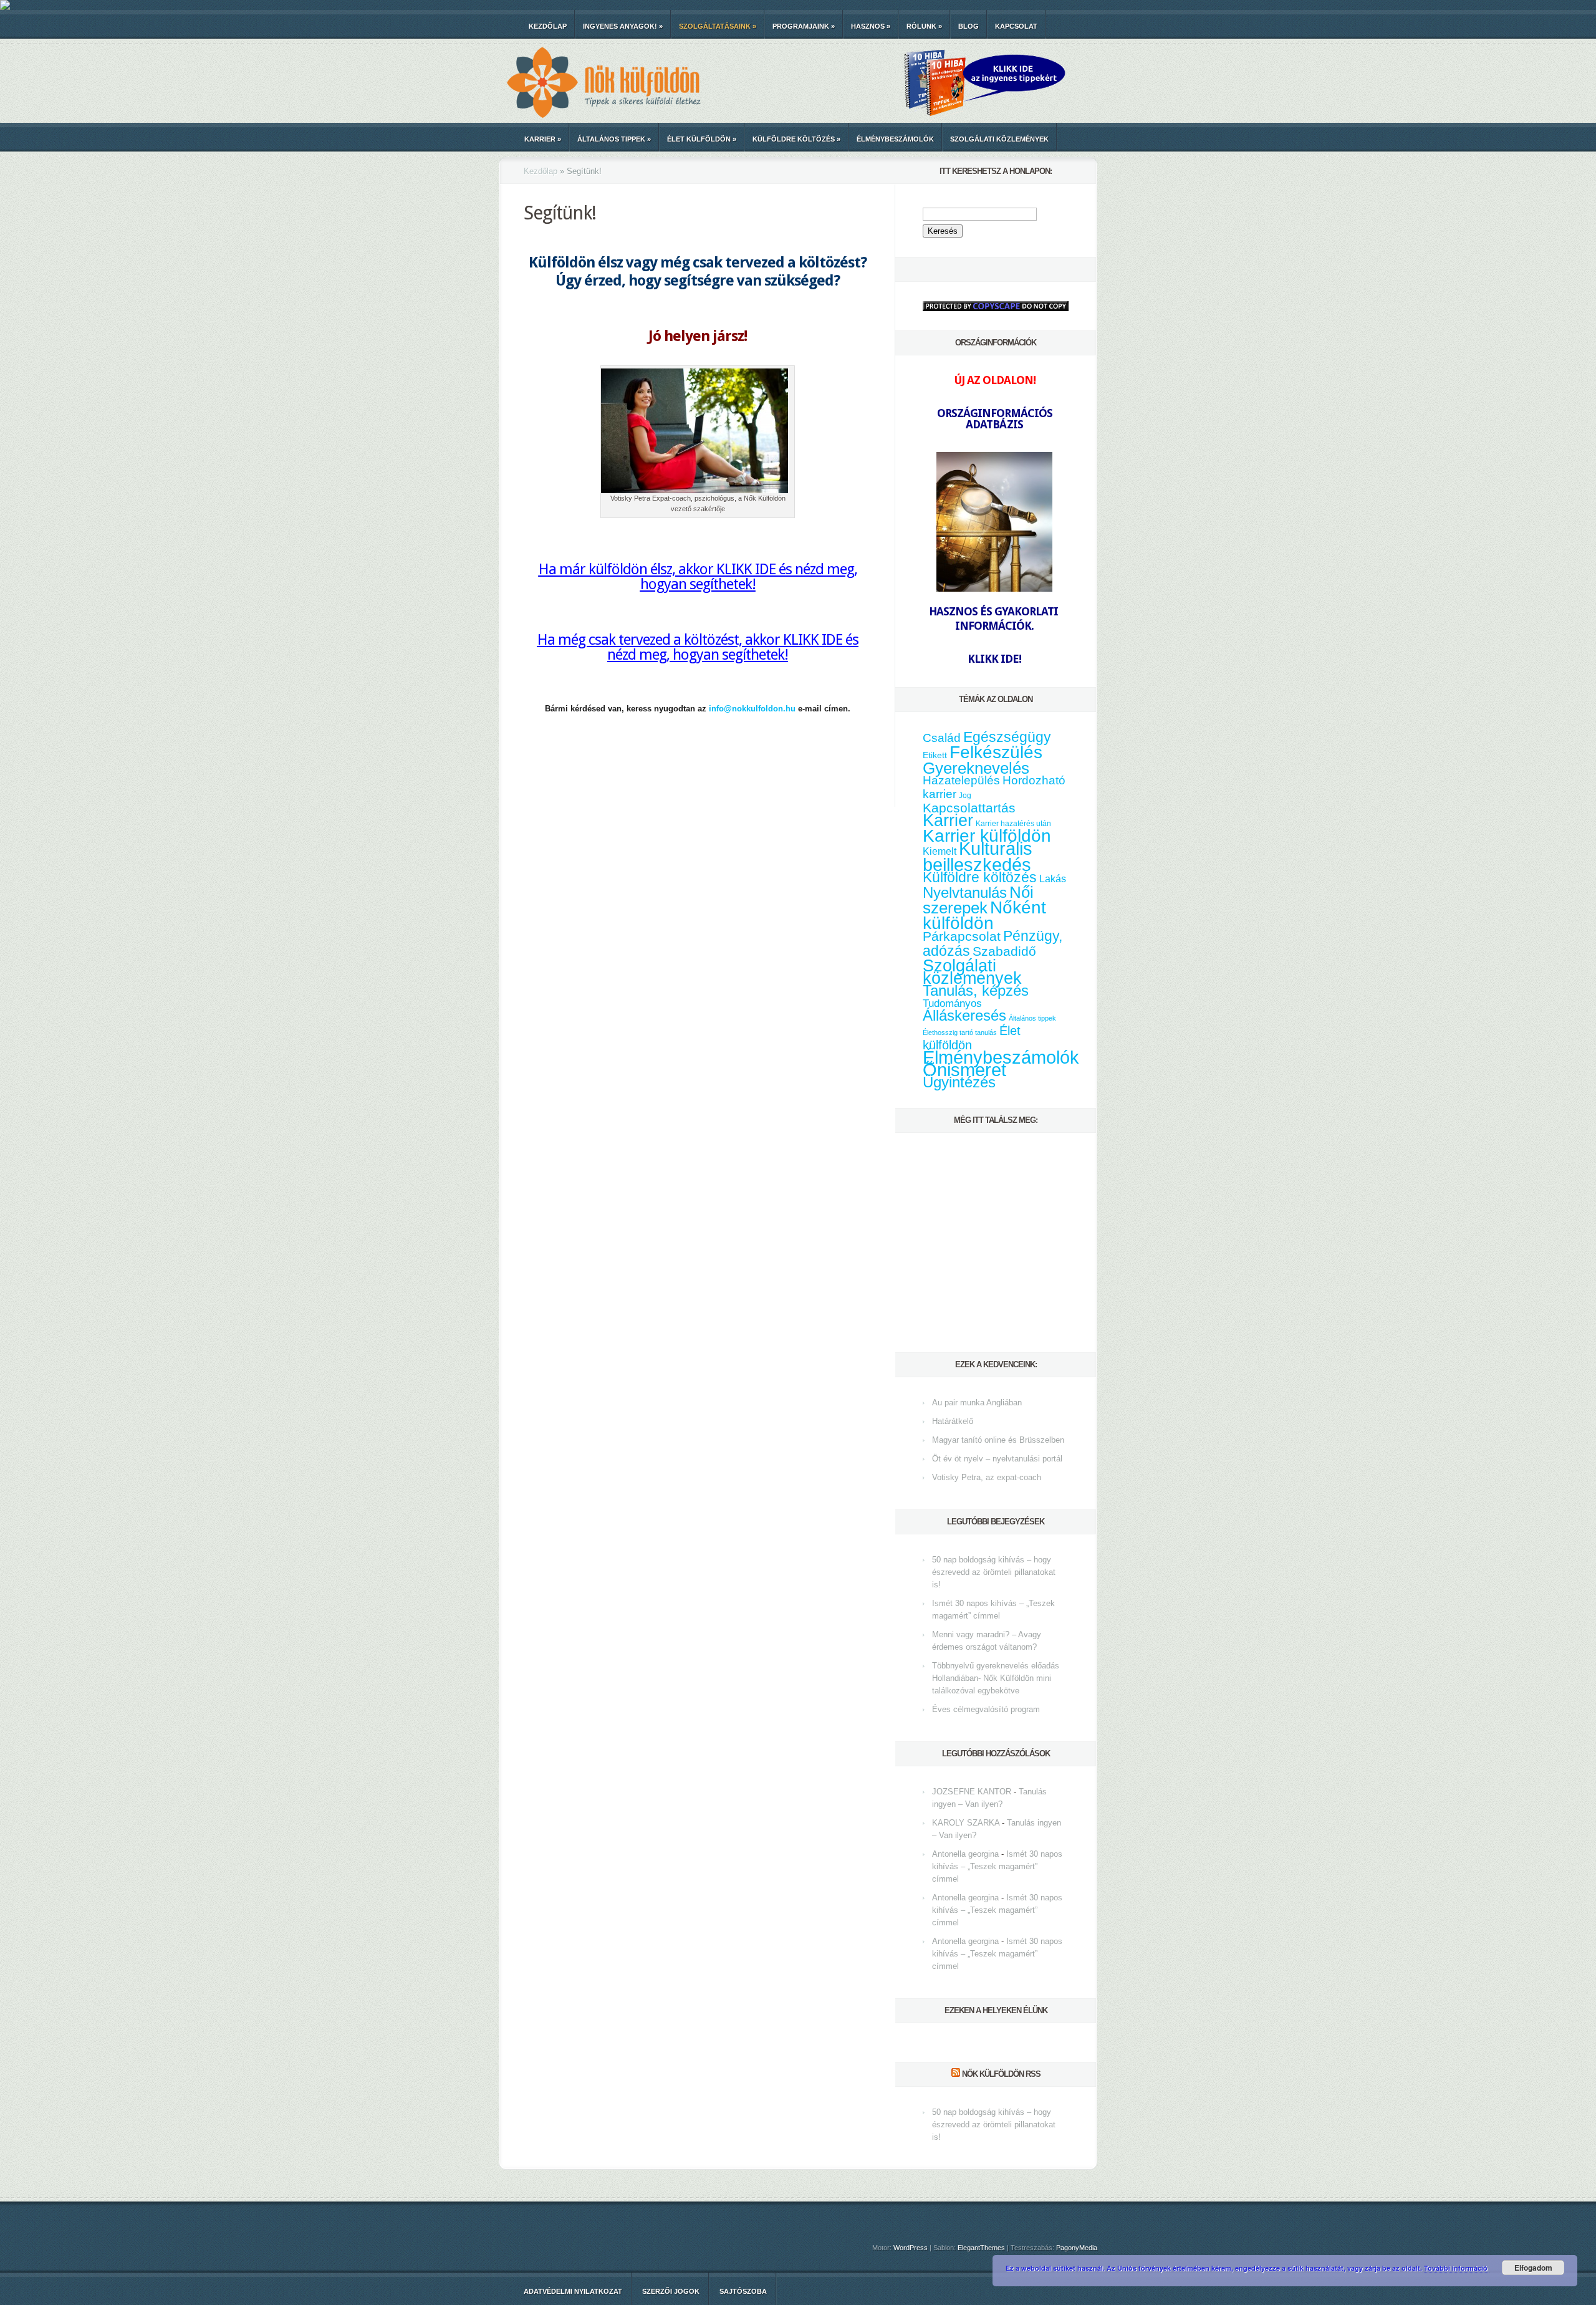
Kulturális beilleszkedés (978, 856)
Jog (965, 796)
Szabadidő (1004, 951)
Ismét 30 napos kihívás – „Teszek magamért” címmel (997, 1866)
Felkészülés (996, 752)
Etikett (935, 755)
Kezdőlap (548, 26)
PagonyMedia (1077, 2248)
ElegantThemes (981, 2248)
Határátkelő (953, 1421)
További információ (1457, 2268)
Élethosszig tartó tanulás (960, 1032)
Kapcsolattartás (969, 808)
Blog (969, 26)
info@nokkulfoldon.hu (752, 709)
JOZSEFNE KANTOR (972, 1792)
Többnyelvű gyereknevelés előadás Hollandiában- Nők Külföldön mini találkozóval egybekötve (996, 1678)
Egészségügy (1007, 737)
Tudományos (952, 1003)
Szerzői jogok (671, 2291)
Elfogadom (1533, 2268)
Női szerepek (978, 900)
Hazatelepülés (961, 780)
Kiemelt (940, 851)
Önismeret (964, 1070)
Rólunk (924, 26)
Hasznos (871, 26)
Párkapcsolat (962, 936)
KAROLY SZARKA (966, 1823)
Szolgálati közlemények (999, 139)
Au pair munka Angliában (977, 1403)
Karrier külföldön (987, 836)
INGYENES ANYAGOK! (623, 26)
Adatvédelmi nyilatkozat (573, 2291)
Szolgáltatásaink (718, 26)
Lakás (1053, 879)
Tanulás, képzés (976, 990)
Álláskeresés (964, 1015)
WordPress (911, 2248)
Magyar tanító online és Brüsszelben (998, 1440)
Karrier (543, 139)
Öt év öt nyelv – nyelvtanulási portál (997, 1459)
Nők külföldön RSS (1001, 2074)
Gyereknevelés (976, 768)
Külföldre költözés (796, 139)
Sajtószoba (743, 2291)
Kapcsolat (1016, 26)
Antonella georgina (965, 1854)
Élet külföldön (702, 139)
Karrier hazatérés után (1013, 824)
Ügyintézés (959, 1082)
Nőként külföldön (984, 915)
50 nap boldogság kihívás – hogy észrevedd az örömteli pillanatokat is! (994, 1572)
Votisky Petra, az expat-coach (987, 1477)
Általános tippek (614, 139)
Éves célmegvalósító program (986, 1709)
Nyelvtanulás (965, 893)
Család (942, 738)
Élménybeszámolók (895, 139)
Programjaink (804, 26)
